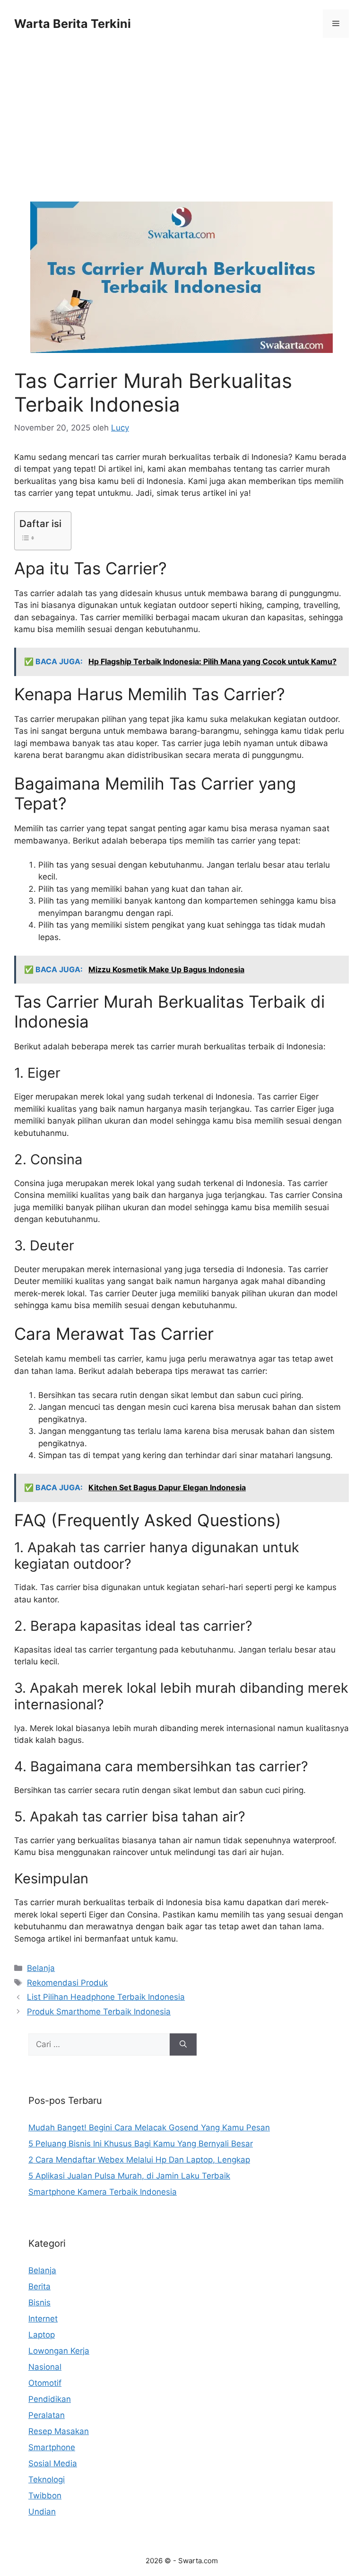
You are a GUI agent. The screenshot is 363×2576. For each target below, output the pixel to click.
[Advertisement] (181, 132)
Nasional (45, 2367)
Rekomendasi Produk (67, 1983)
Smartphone (52, 2447)
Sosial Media (53, 2463)
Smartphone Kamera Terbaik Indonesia (103, 2192)
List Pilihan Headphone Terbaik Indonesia (106, 1997)
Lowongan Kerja (59, 2351)
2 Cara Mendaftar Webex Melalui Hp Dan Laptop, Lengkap (139, 2160)
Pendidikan (50, 2399)
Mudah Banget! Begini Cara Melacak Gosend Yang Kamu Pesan (149, 2128)
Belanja (41, 1968)
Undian (42, 2512)
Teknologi (47, 2479)
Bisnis (39, 2303)
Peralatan (47, 2415)
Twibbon (45, 2496)
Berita (39, 2286)
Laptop (42, 2335)
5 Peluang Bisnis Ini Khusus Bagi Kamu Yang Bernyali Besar (141, 2144)
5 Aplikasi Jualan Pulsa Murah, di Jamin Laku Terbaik (129, 2176)
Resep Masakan (59, 2431)
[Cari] (183, 2045)
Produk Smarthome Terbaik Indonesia (99, 2012)
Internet (43, 2319)
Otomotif (45, 2383)
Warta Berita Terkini (73, 24)
